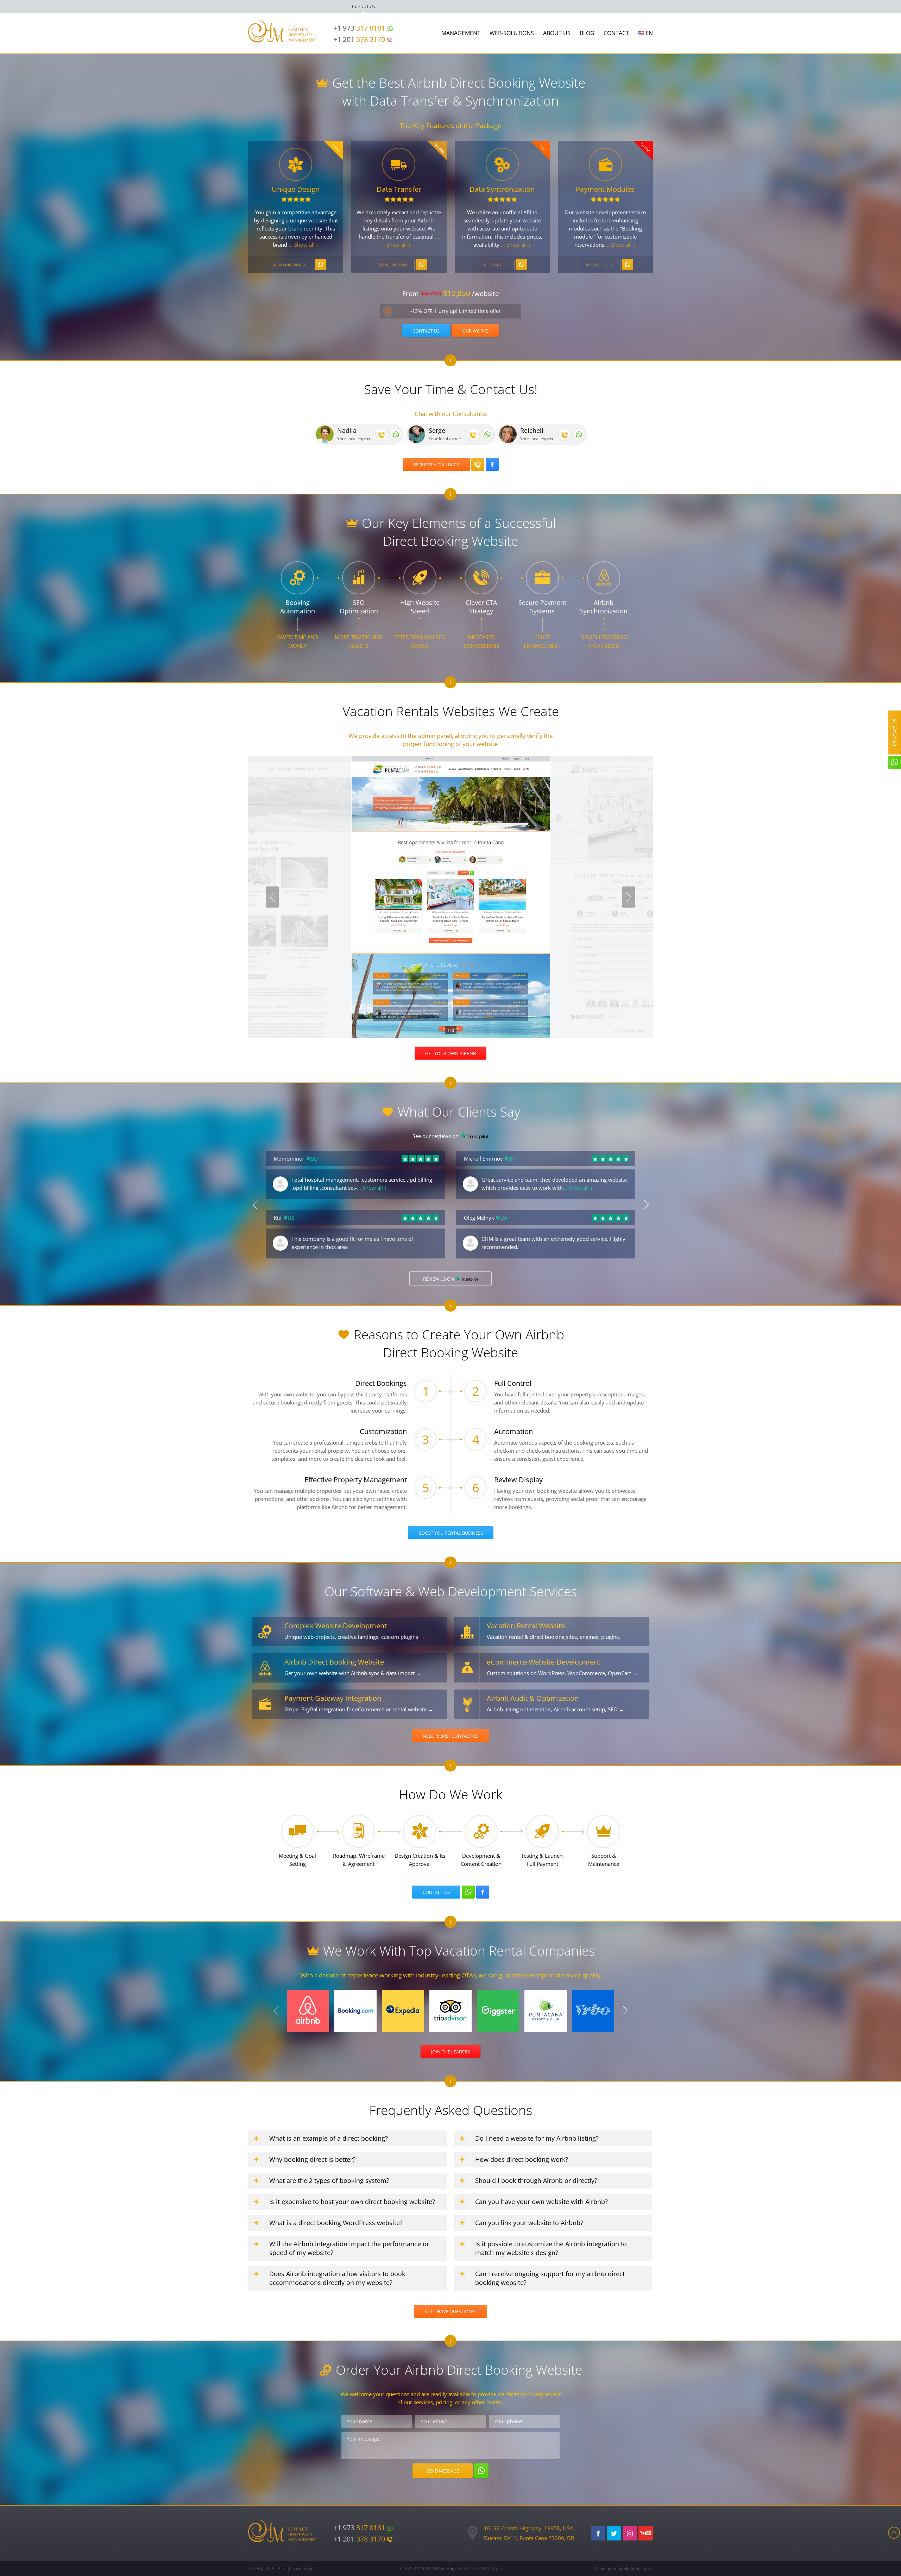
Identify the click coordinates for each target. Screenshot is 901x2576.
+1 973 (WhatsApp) (427, 2568)
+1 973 (359, 28)
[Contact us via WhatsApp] (320, 265)
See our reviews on (436, 1136)
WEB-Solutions (512, 33)
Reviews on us (599, 265)
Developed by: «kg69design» (623, 2568)
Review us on (439, 1279)
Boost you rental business (451, 1533)
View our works (289, 265)
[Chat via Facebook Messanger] (492, 464)
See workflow (393, 265)
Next (629, 897)
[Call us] (382, 434)
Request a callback (436, 465)
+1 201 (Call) (480, 2568)
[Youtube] (646, 2533)
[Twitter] (614, 2533)
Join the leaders (450, 2052)
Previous (272, 897)
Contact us (496, 265)
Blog (587, 33)
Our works (475, 331)
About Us (557, 33)
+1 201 (359, 39)
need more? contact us (451, 1736)
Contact (616, 33)
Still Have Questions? (450, 2311)
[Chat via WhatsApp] (396, 434)
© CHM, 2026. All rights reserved (281, 2568)
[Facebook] (598, 2533)
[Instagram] (630, 2533)
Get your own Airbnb (450, 1053)
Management (461, 33)
